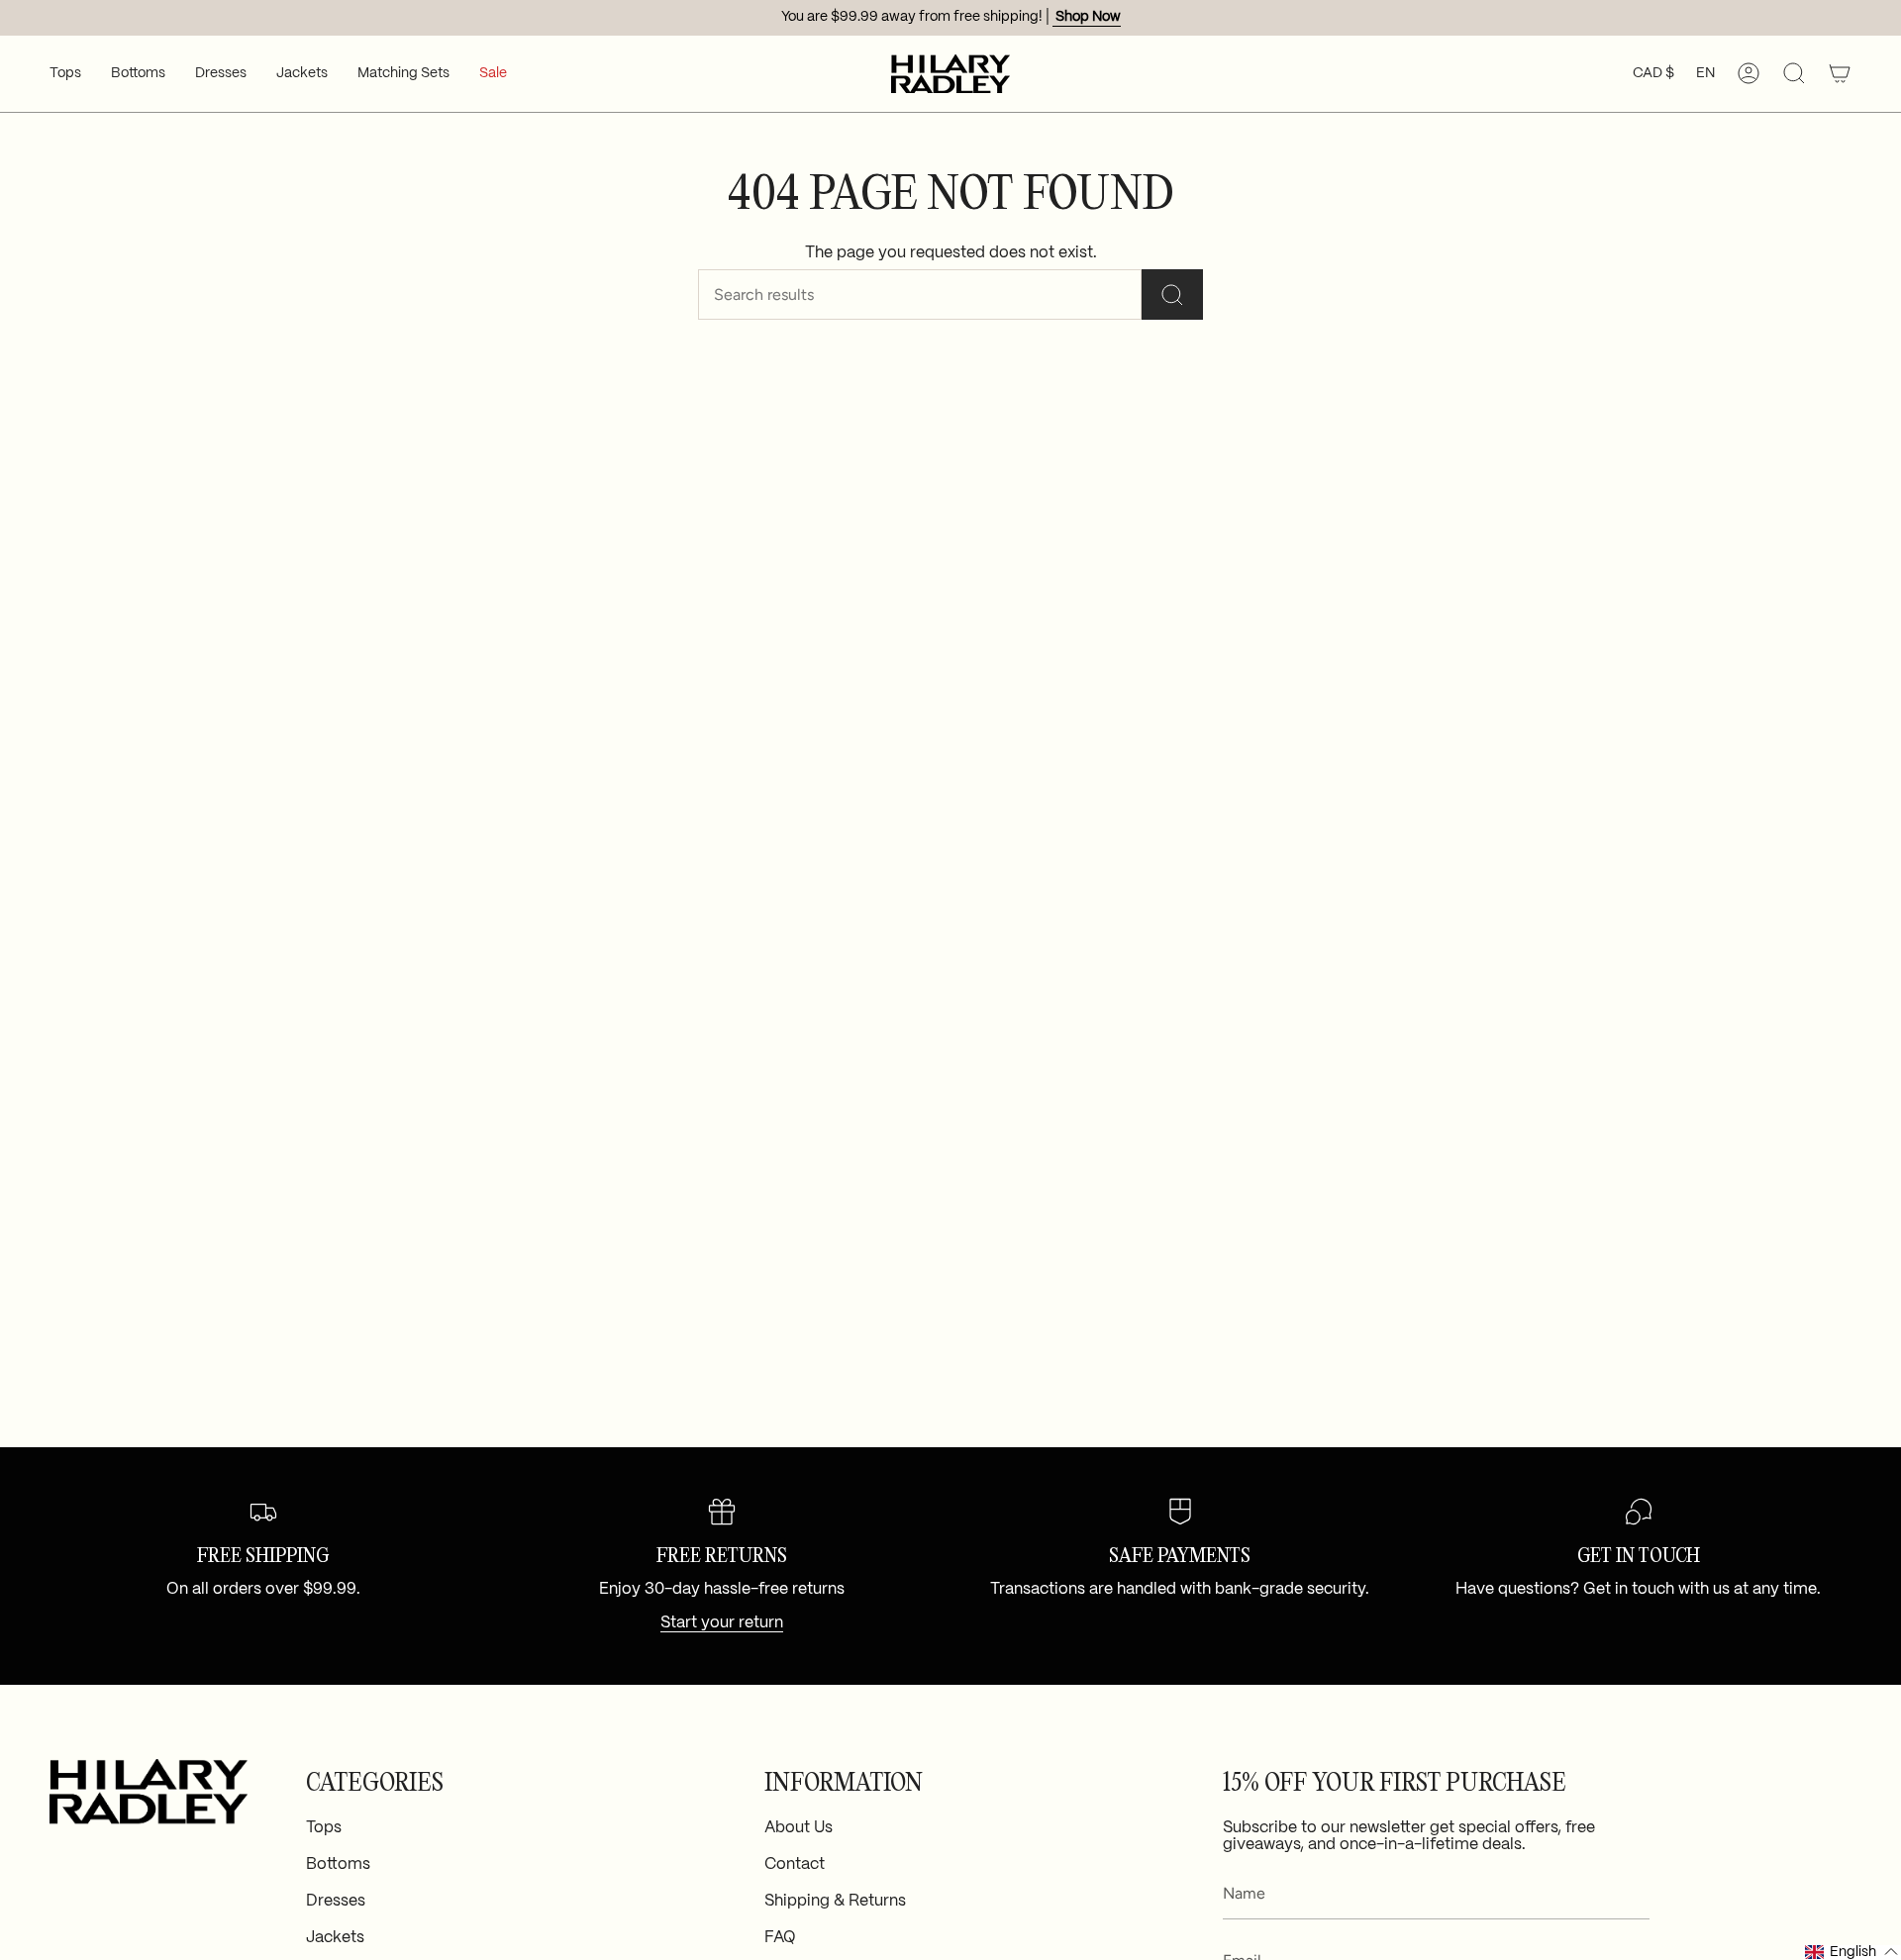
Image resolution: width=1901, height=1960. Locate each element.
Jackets (335, 1938)
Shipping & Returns (835, 1901)
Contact (795, 1864)
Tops (324, 1828)
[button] (65, 74)
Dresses (336, 1901)
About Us (799, 1828)
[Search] (1172, 294)
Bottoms (338, 1864)
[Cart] (1840, 74)
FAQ (780, 1938)
